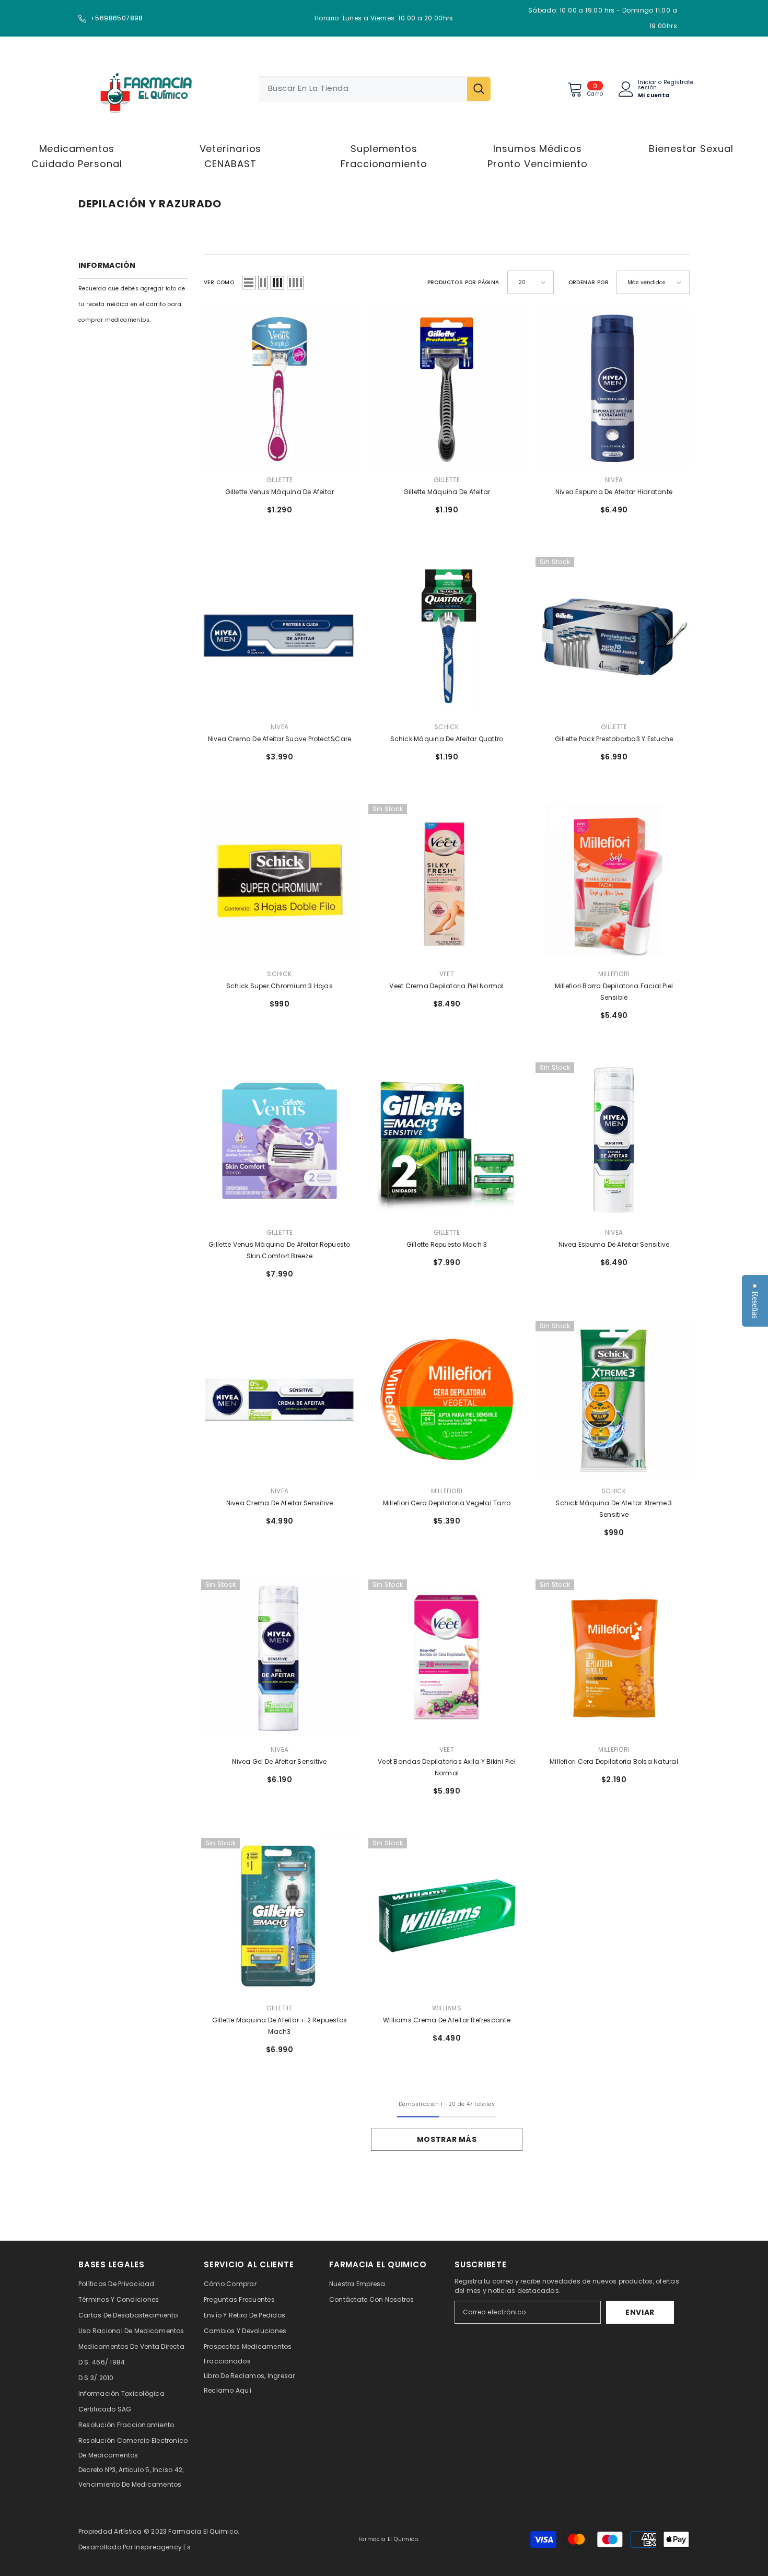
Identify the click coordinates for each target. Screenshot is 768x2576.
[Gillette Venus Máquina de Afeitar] (280, 388)
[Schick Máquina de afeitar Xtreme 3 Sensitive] (614, 1399)
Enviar (640, 2312)
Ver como (219, 282)
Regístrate (679, 83)
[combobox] (363, 89)
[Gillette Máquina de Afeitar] (447, 388)
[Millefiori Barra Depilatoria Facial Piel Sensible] (614, 882)
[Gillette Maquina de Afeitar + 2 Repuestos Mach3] (280, 1916)
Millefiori (614, 974)
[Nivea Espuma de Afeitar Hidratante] (614, 388)
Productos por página (463, 282)
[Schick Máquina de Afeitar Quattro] (447, 635)
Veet (447, 974)
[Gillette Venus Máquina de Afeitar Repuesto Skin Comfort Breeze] (280, 1141)
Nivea (614, 480)
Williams (447, 2008)
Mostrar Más (447, 2139)
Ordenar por (589, 282)
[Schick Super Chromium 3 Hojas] (280, 882)
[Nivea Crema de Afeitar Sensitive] (280, 1399)
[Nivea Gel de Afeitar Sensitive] (280, 1658)
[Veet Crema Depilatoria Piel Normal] (447, 882)
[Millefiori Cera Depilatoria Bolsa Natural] (614, 1658)
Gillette (280, 480)
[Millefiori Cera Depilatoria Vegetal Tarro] (447, 1399)
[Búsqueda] (375, 89)
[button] (249, 283)
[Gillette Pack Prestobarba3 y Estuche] (614, 635)
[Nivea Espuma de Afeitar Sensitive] (614, 1141)
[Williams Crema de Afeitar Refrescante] (447, 1916)
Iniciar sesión (647, 85)
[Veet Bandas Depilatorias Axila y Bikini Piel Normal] (447, 1658)
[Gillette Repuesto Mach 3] (447, 1141)
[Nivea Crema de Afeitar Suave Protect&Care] (280, 635)
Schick (446, 727)
